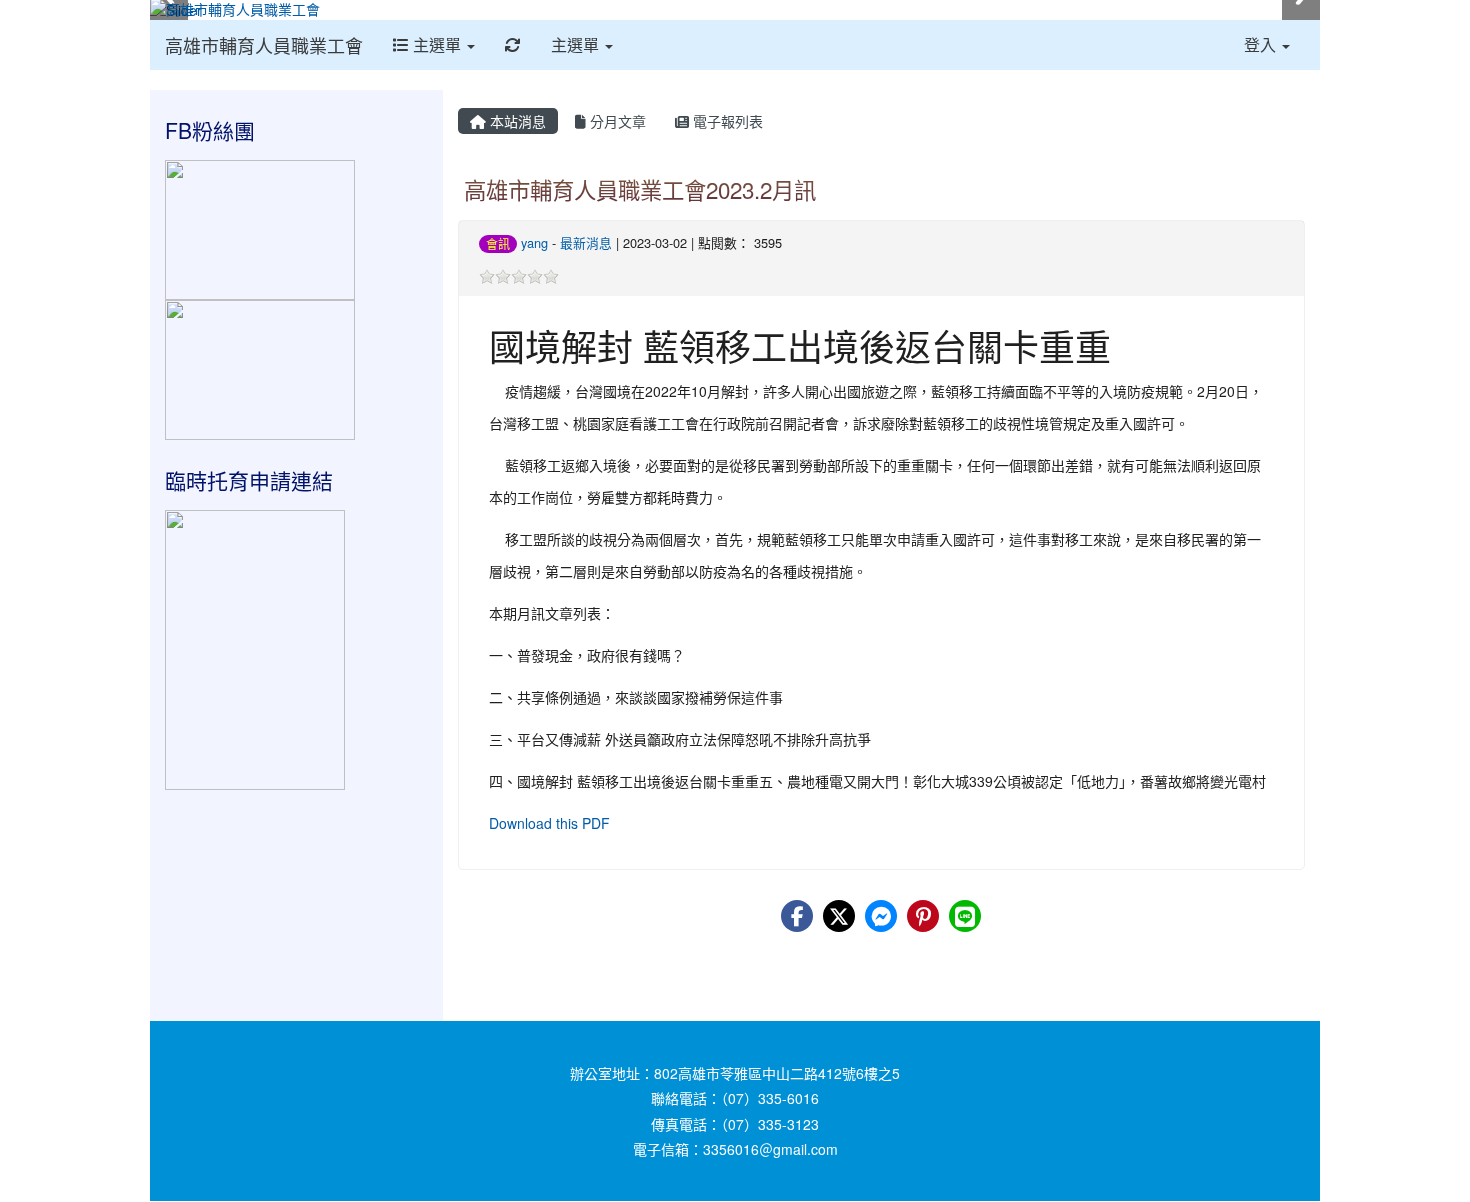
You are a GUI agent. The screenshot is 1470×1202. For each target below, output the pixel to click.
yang (534, 242)
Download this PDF (549, 823)
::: (462, 97)
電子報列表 (726, 121)
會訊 (498, 243)
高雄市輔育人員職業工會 (264, 45)
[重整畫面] (513, 45)
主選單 (437, 44)
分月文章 (616, 121)
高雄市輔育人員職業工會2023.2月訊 (640, 189)
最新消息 (586, 242)
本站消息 (516, 121)
